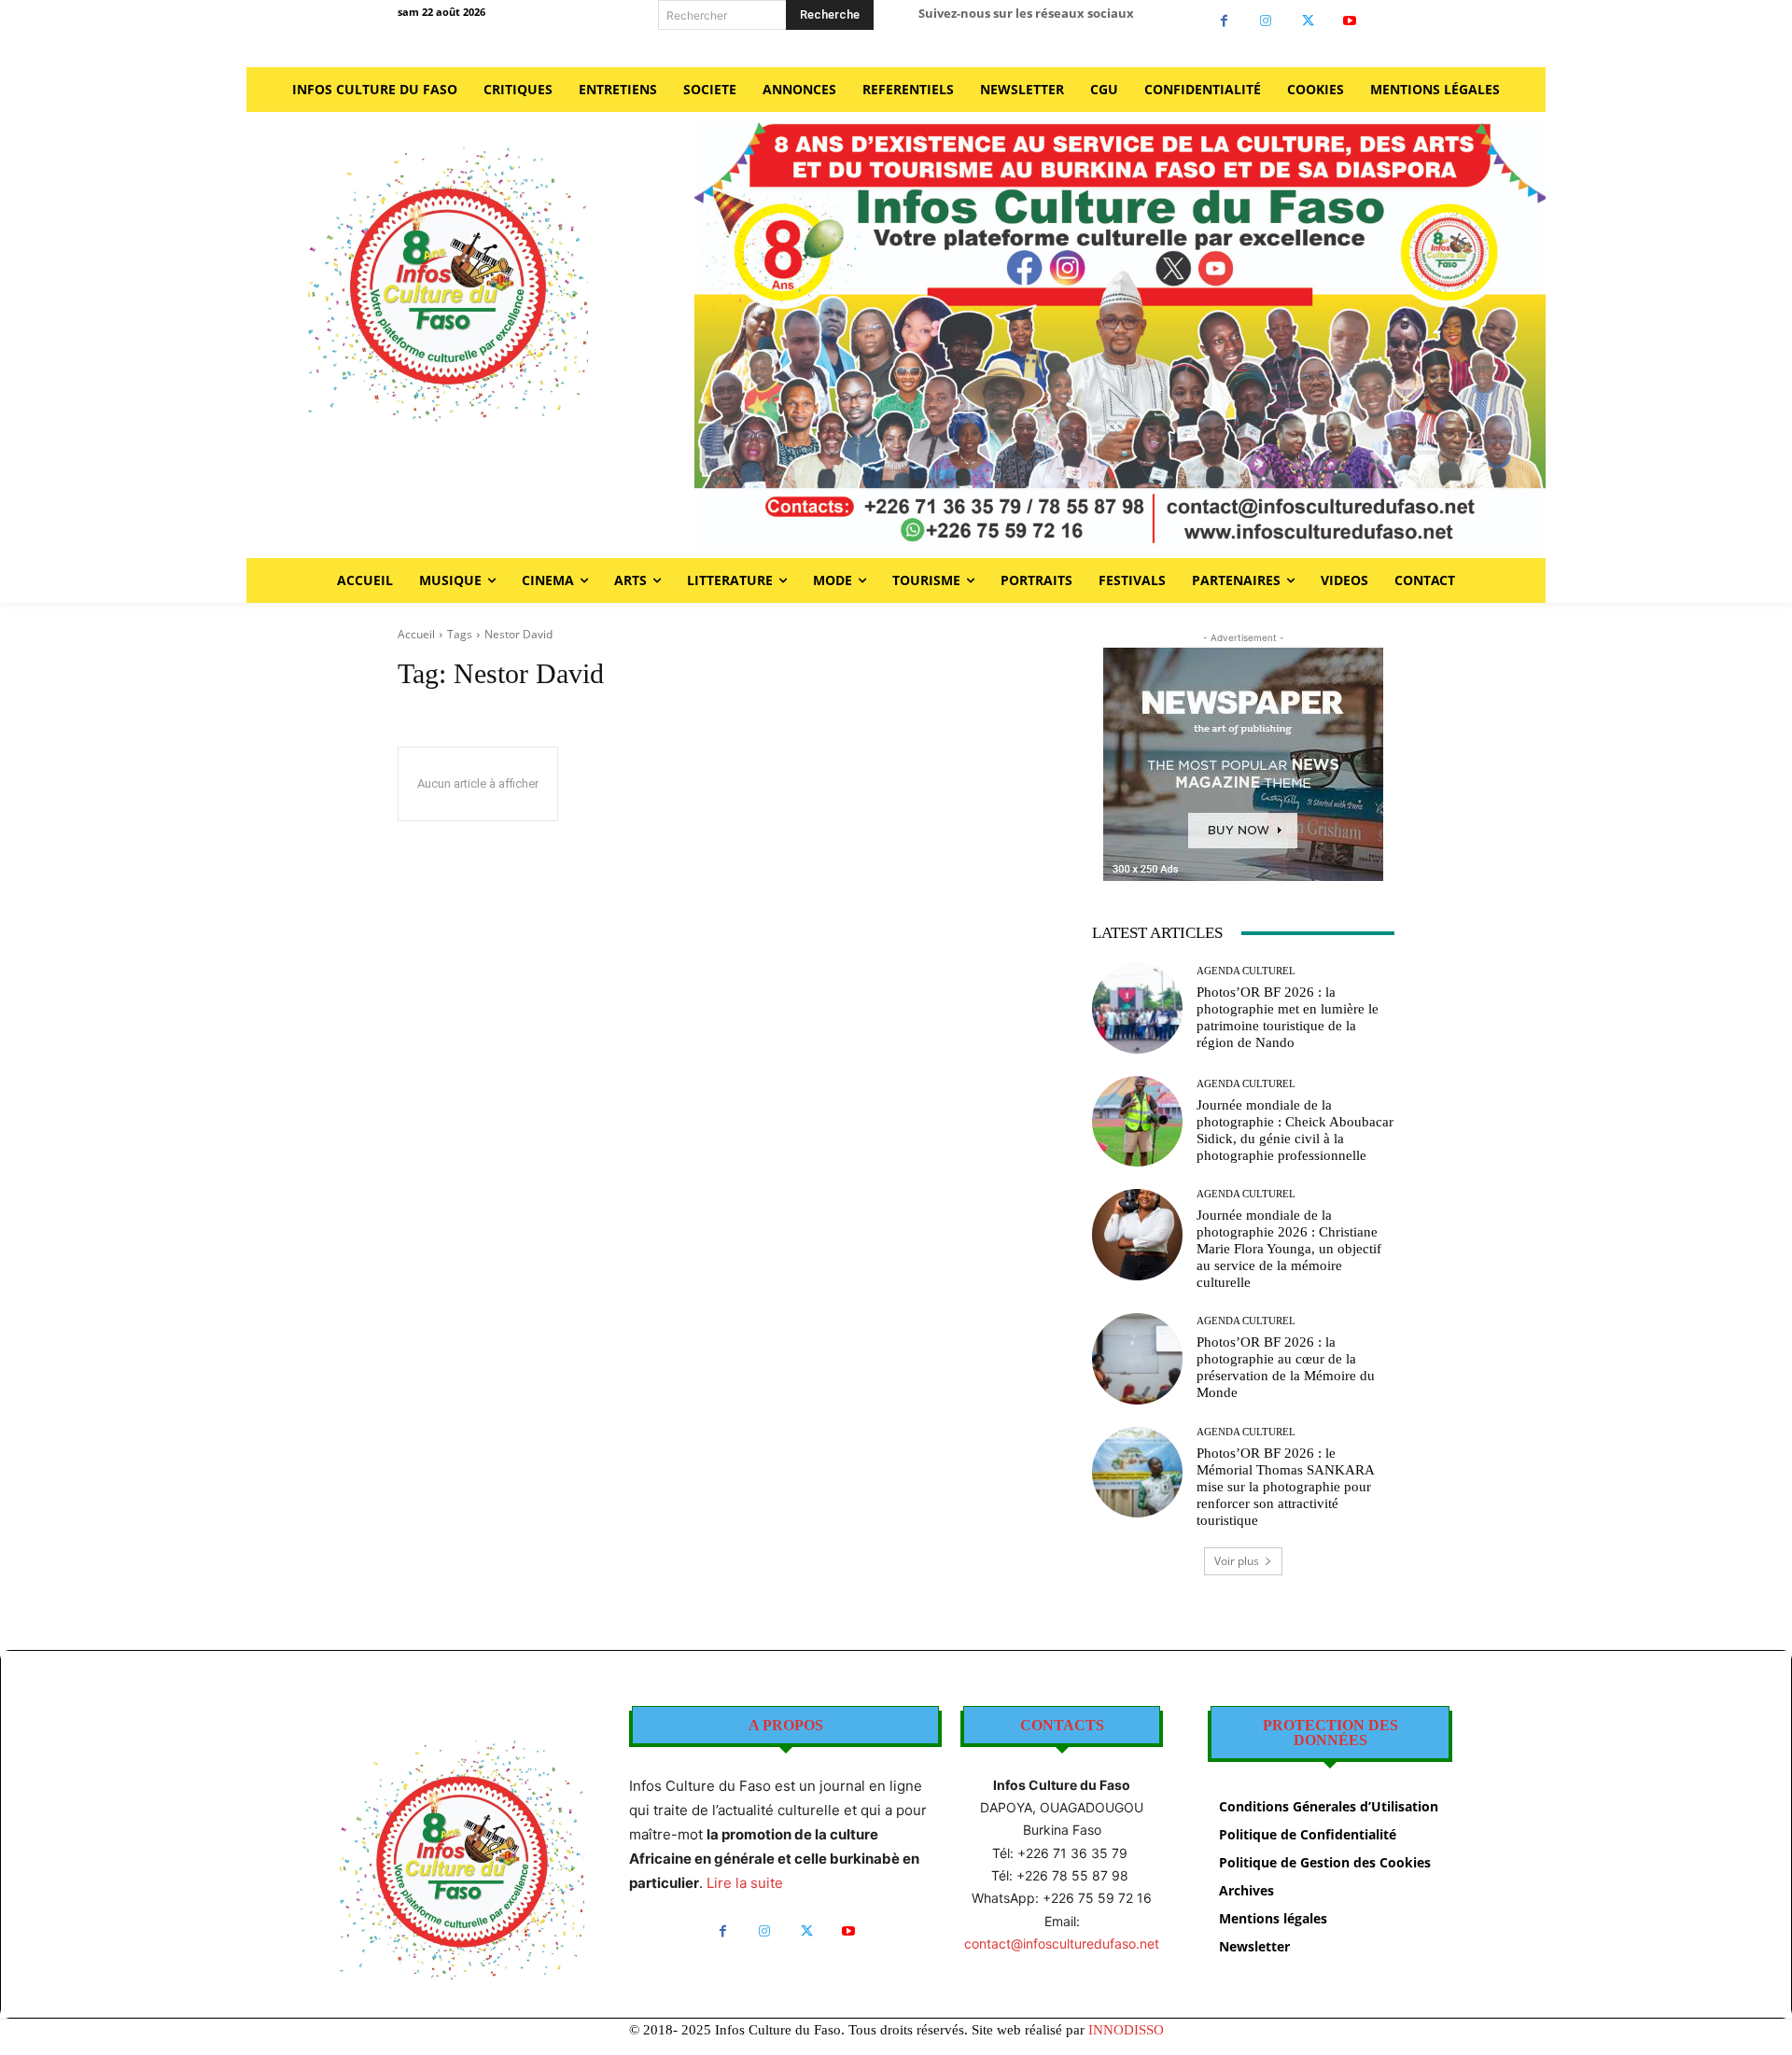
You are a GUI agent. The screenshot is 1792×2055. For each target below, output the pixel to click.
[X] (1308, 21)
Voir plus (1237, 1561)
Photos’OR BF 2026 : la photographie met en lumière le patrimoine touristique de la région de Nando (1288, 1017)
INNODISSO (1126, 2030)
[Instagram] (1266, 21)
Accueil (416, 634)
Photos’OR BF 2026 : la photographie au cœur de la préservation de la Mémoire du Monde (1286, 1367)
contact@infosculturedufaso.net (1062, 1943)
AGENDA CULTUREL (1246, 971)
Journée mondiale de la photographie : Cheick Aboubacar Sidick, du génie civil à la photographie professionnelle (1295, 1130)
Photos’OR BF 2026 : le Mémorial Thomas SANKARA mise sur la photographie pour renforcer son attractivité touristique (1286, 1487)
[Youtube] (1350, 21)
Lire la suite (745, 1883)
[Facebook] (1224, 21)
